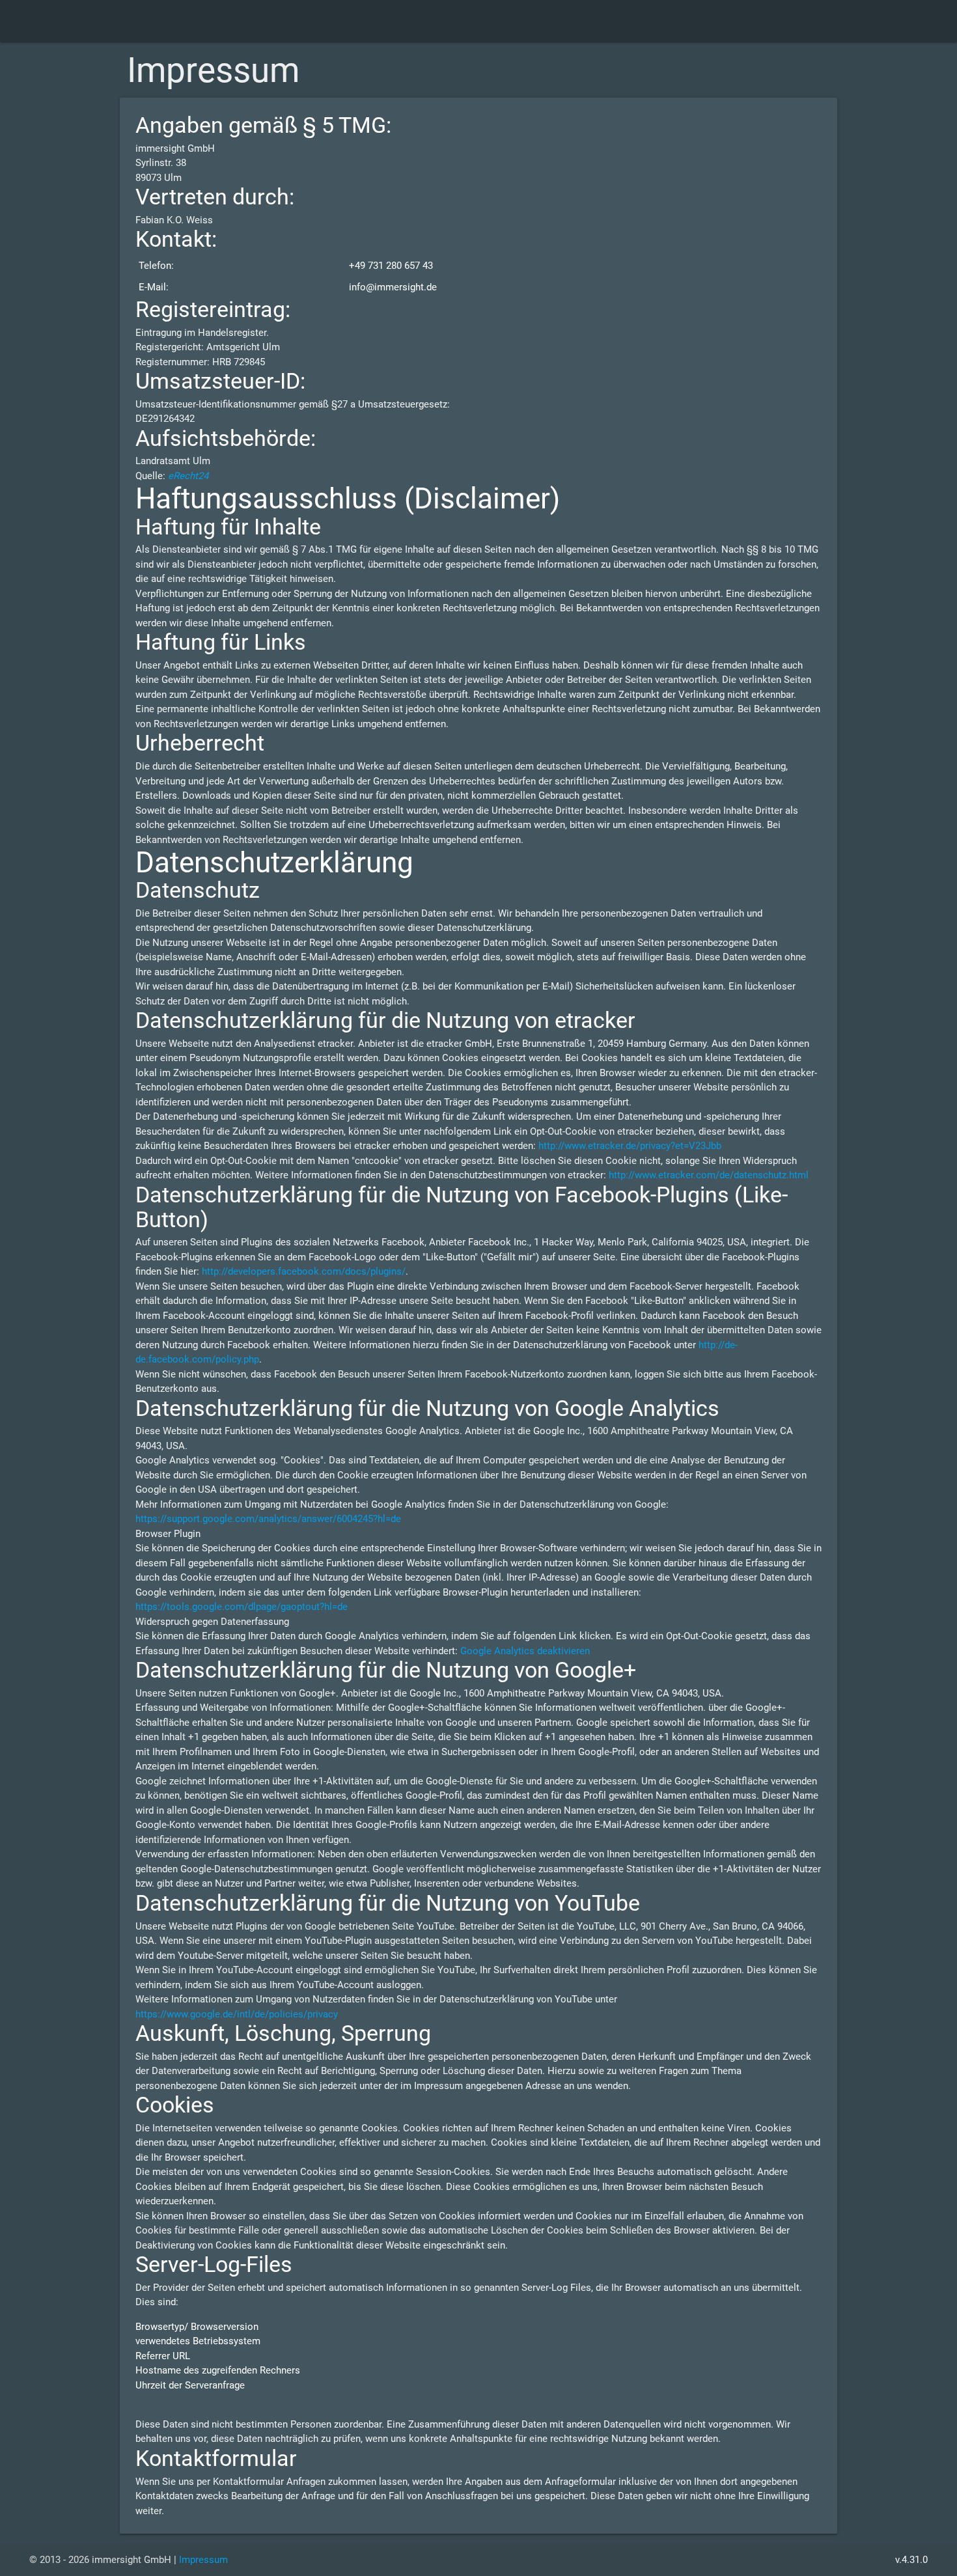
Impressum (203, 2560)
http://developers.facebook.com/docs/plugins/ (304, 1271)
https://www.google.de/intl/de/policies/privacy (237, 2014)
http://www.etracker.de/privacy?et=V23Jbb (630, 1146)
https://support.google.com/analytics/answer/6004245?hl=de (268, 1519)
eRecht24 (188, 476)
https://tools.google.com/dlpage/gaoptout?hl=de (242, 1607)
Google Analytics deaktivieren (525, 1651)
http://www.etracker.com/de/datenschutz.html (709, 1175)
